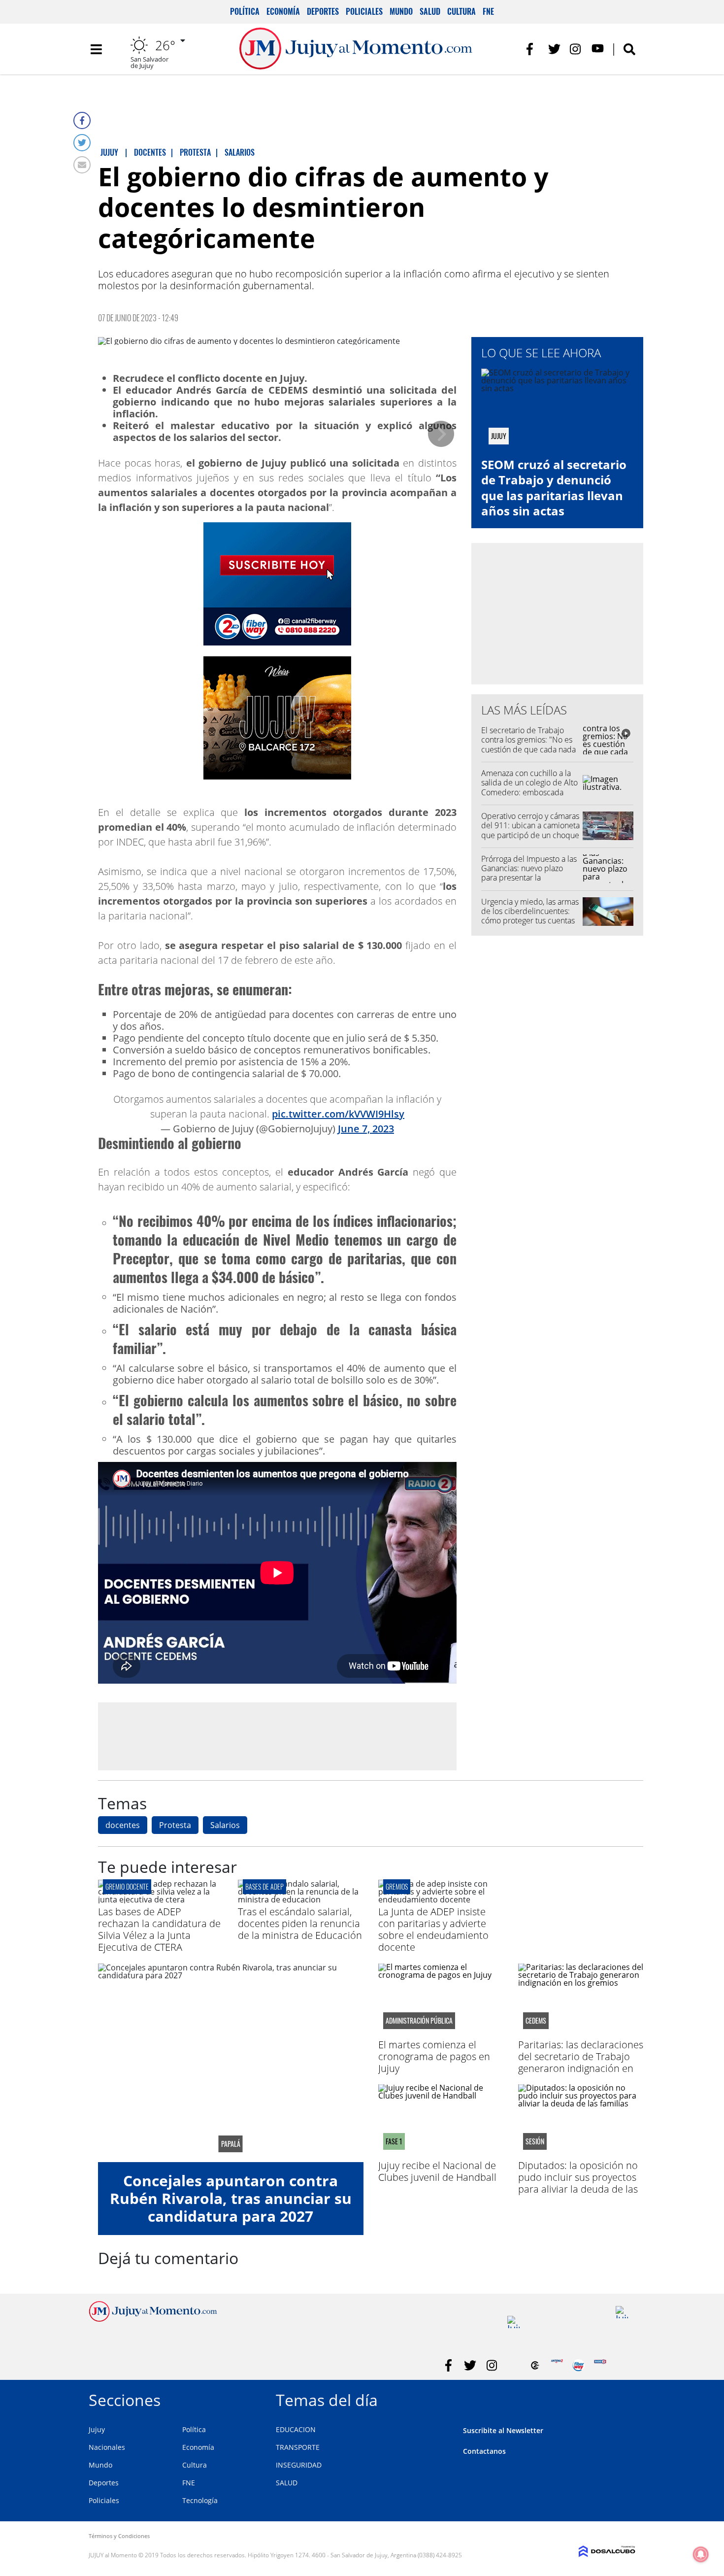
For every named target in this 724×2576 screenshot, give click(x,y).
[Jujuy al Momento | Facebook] (533, 49)
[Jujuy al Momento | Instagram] (576, 49)
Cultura (461, 11)
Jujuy (97, 2429)
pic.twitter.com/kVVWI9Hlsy (338, 1114)
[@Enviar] (82, 165)
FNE (488, 11)
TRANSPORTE (298, 2447)
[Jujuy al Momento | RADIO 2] (600, 2365)
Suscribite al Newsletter (503, 2430)
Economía (283, 11)
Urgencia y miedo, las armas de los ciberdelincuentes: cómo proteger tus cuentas (530, 911)
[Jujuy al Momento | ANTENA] (557, 2365)
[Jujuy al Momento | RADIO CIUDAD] (622, 2312)
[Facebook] (82, 120)
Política (245, 11)
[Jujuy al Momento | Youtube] (598, 49)
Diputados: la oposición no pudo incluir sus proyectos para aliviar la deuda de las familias (578, 2183)
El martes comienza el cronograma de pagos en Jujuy (434, 2056)
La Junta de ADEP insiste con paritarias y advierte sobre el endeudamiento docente (433, 1929)
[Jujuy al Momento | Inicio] (624, 2398)
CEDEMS (536, 2021)
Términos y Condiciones (119, 2536)
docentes (123, 1825)
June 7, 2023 (366, 1129)
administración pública (419, 2021)
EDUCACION (296, 2429)
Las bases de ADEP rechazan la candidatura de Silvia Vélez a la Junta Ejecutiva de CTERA (159, 1929)
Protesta (175, 1825)
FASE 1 (394, 2141)
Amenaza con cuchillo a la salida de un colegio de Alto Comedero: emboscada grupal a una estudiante (529, 787)
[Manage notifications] (701, 2554)
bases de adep (264, 1886)
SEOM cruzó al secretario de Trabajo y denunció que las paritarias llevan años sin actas (554, 488)
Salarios (225, 1825)
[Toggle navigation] (96, 49)
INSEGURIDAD (299, 2465)
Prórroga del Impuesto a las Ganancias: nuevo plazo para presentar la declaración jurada (529, 873)
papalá (231, 2144)
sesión (535, 2141)
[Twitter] (82, 143)
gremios (397, 1886)
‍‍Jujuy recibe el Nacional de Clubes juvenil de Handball (437, 2171)
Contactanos (484, 2451)
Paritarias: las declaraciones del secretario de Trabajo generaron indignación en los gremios (581, 2062)
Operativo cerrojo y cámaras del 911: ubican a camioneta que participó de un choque (530, 825)
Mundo (401, 11)
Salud (430, 11)
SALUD (287, 2483)
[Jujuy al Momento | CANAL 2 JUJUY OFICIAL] (535, 2365)
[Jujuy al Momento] (153, 2319)
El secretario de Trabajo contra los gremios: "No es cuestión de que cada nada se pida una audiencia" (528, 745)
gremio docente (127, 1886)
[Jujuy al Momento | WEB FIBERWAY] (578, 2365)
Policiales (364, 11)
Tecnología (200, 2500)
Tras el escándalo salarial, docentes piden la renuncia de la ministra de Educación (300, 1923)
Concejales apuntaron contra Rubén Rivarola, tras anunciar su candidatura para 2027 (231, 2198)
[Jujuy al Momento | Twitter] (554, 49)
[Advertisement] (277, 1736)
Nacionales (107, 2447)
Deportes (323, 11)
